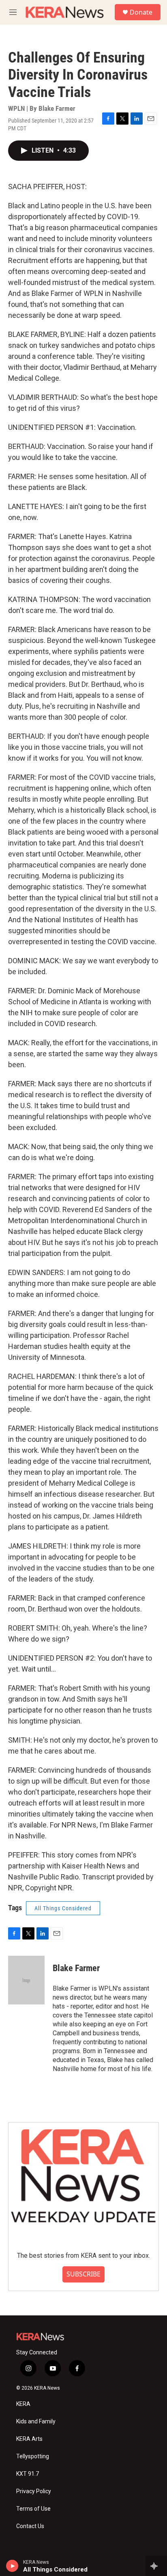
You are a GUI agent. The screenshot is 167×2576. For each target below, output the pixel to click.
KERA (23, 2404)
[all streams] (156, 2566)
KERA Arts (29, 2439)
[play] (12, 2566)
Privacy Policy (34, 2491)
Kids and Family (36, 2422)
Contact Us (30, 2526)
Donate (141, 12)
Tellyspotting (33, 2456)
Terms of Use (33, 2509)
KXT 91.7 (28, 2474)
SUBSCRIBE (83, 2274)
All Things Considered (63, 1908)
